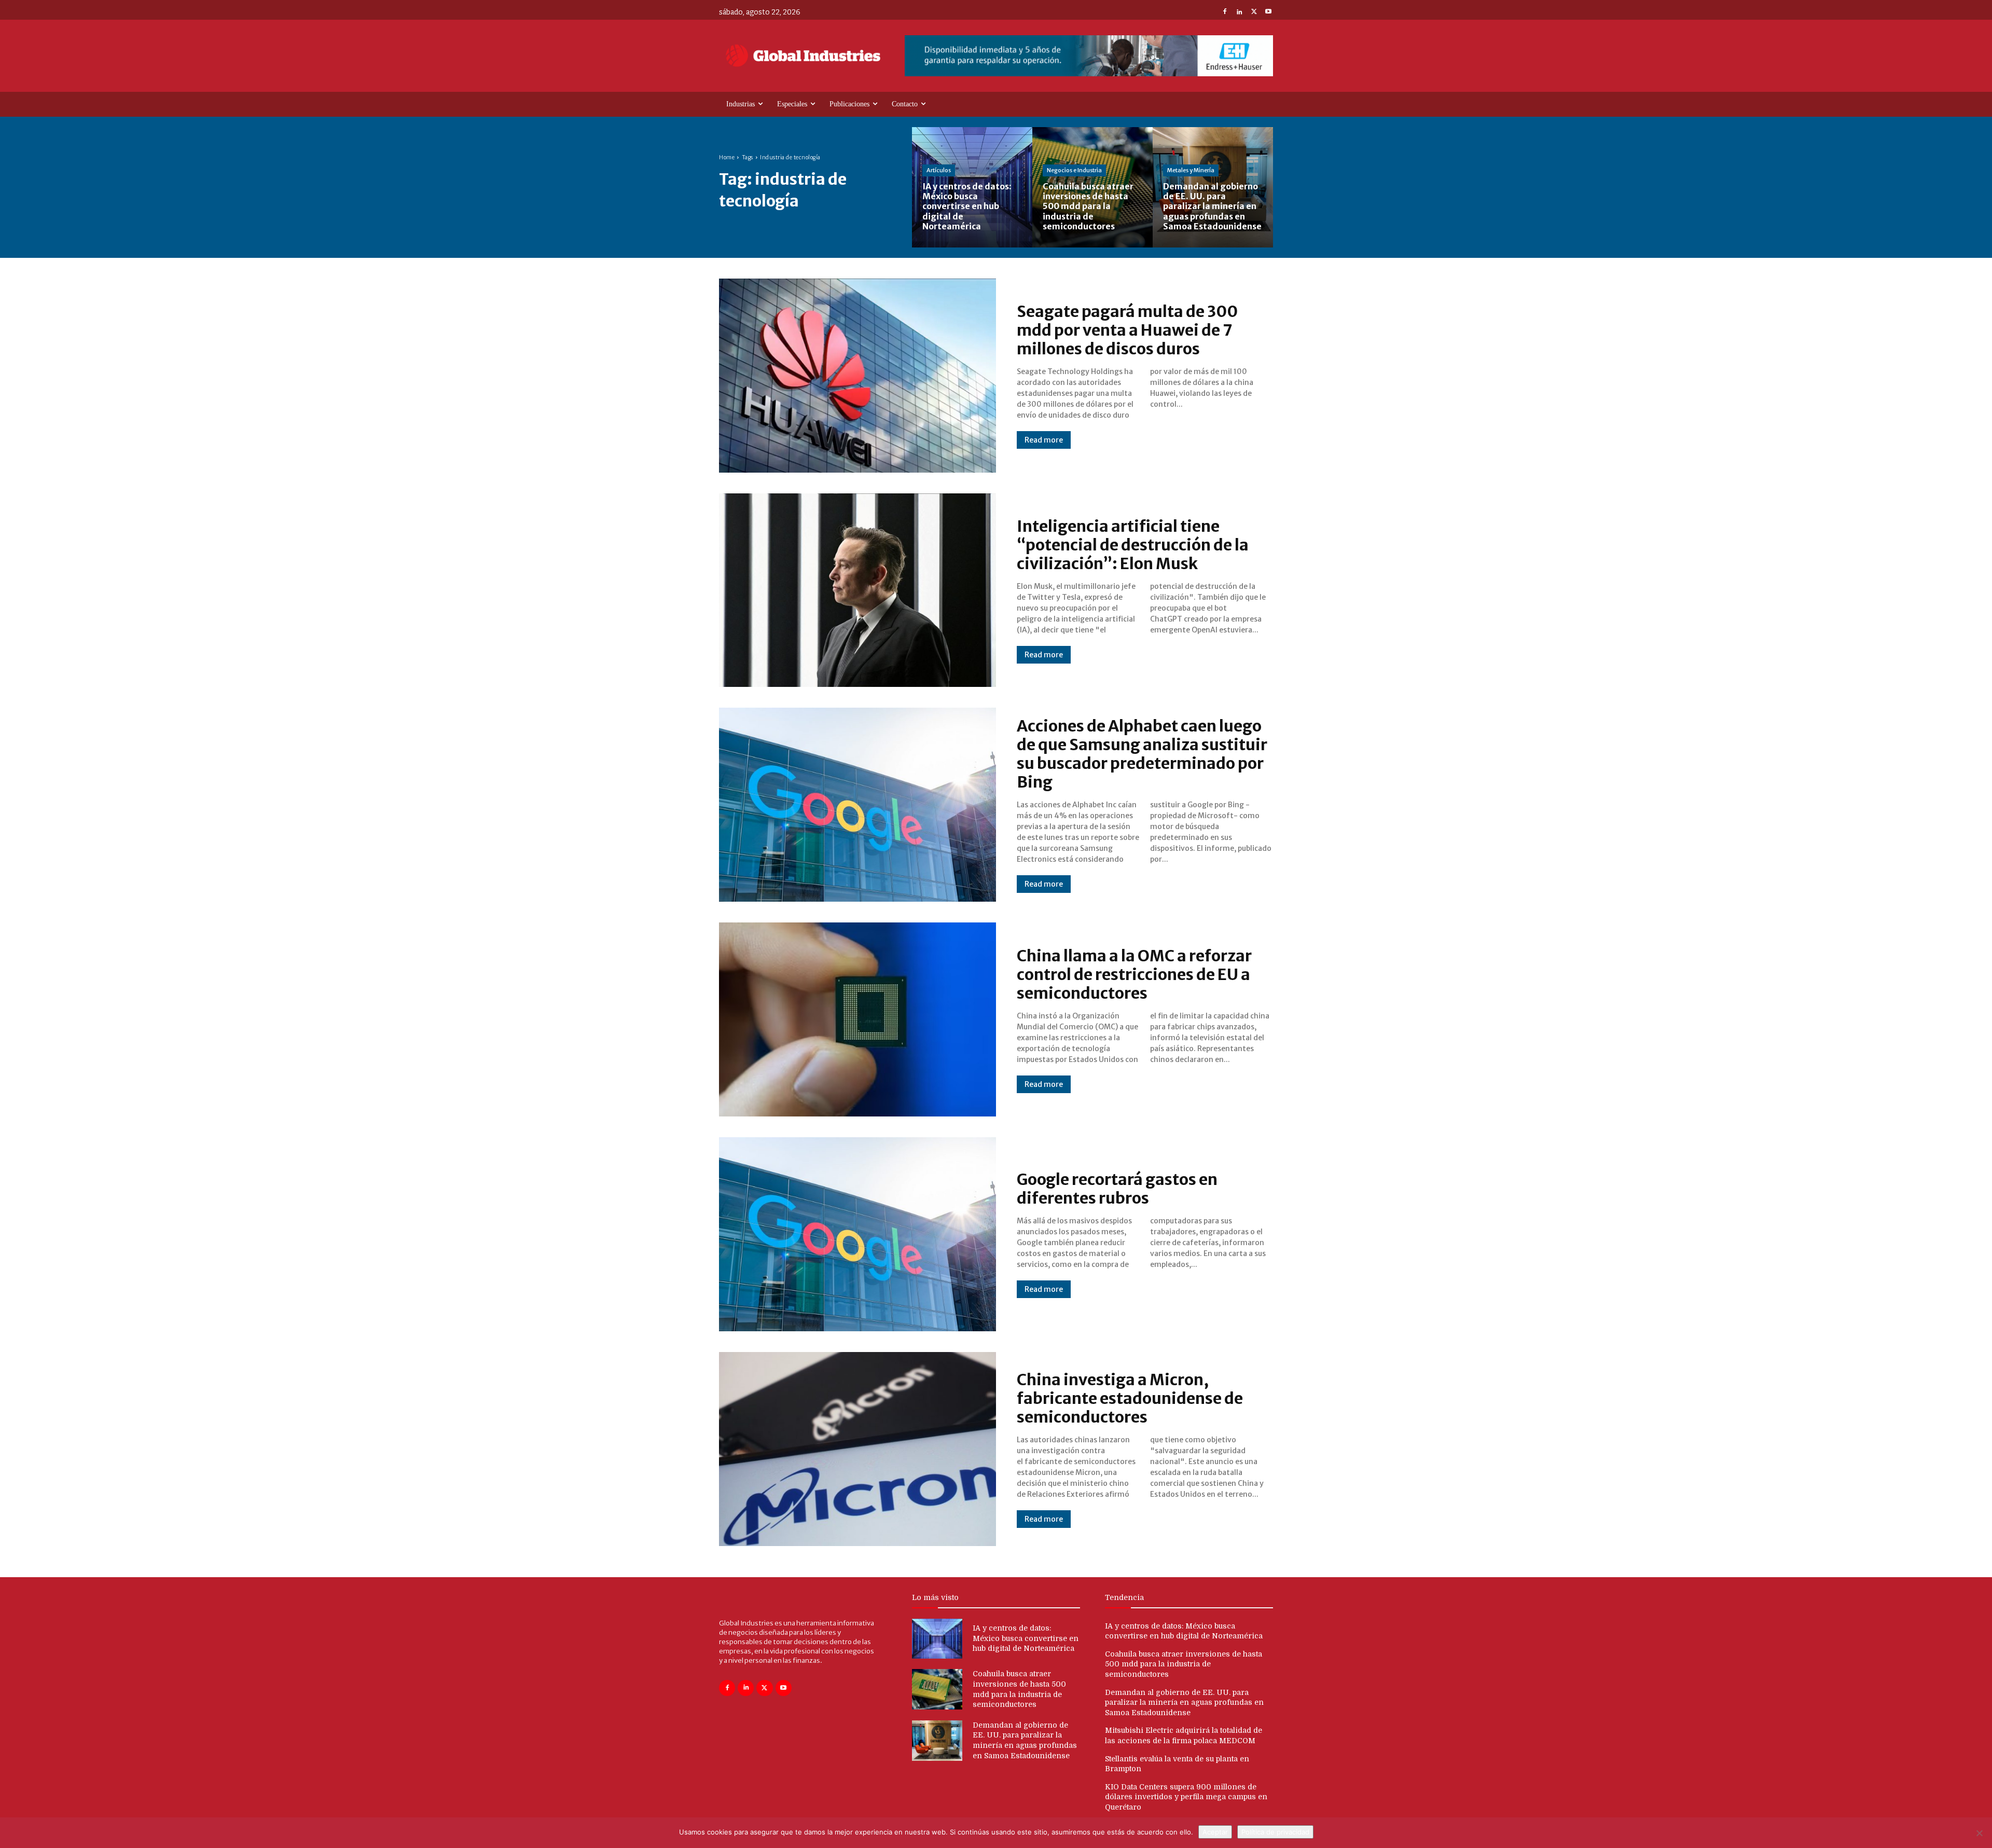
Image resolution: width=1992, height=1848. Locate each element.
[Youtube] (1268, 12)
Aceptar (1215, 1832)
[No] (1979, 1833)
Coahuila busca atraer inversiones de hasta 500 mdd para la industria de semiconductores (1184, 1664)
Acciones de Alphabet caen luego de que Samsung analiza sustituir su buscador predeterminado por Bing (1142, 754)
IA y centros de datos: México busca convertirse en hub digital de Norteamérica (1026, 1638)
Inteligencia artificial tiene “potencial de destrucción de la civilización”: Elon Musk (1133, 545)
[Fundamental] (1089, 56)
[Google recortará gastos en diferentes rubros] (857, 1234)
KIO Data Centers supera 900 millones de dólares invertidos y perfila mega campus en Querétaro (1186, 1797)
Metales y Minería (1191, 170)
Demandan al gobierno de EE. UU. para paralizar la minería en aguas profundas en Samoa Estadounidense (1184, 1702)
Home (727, 157)
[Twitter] (1254, 12)
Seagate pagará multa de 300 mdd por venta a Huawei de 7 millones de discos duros (1127, 330)
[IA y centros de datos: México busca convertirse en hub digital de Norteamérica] (972, 187)
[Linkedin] (1239, 12)
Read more (1044, 440)
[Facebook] (1225, 12)
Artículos (939, 170)
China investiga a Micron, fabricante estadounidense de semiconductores (1130, 1398)
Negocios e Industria (1074, 170)
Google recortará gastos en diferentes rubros (1117, 1189)
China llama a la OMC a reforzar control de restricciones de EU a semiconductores (1134, 974)
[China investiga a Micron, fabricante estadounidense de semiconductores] (857, 1449)
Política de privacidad (1275, 1832)
